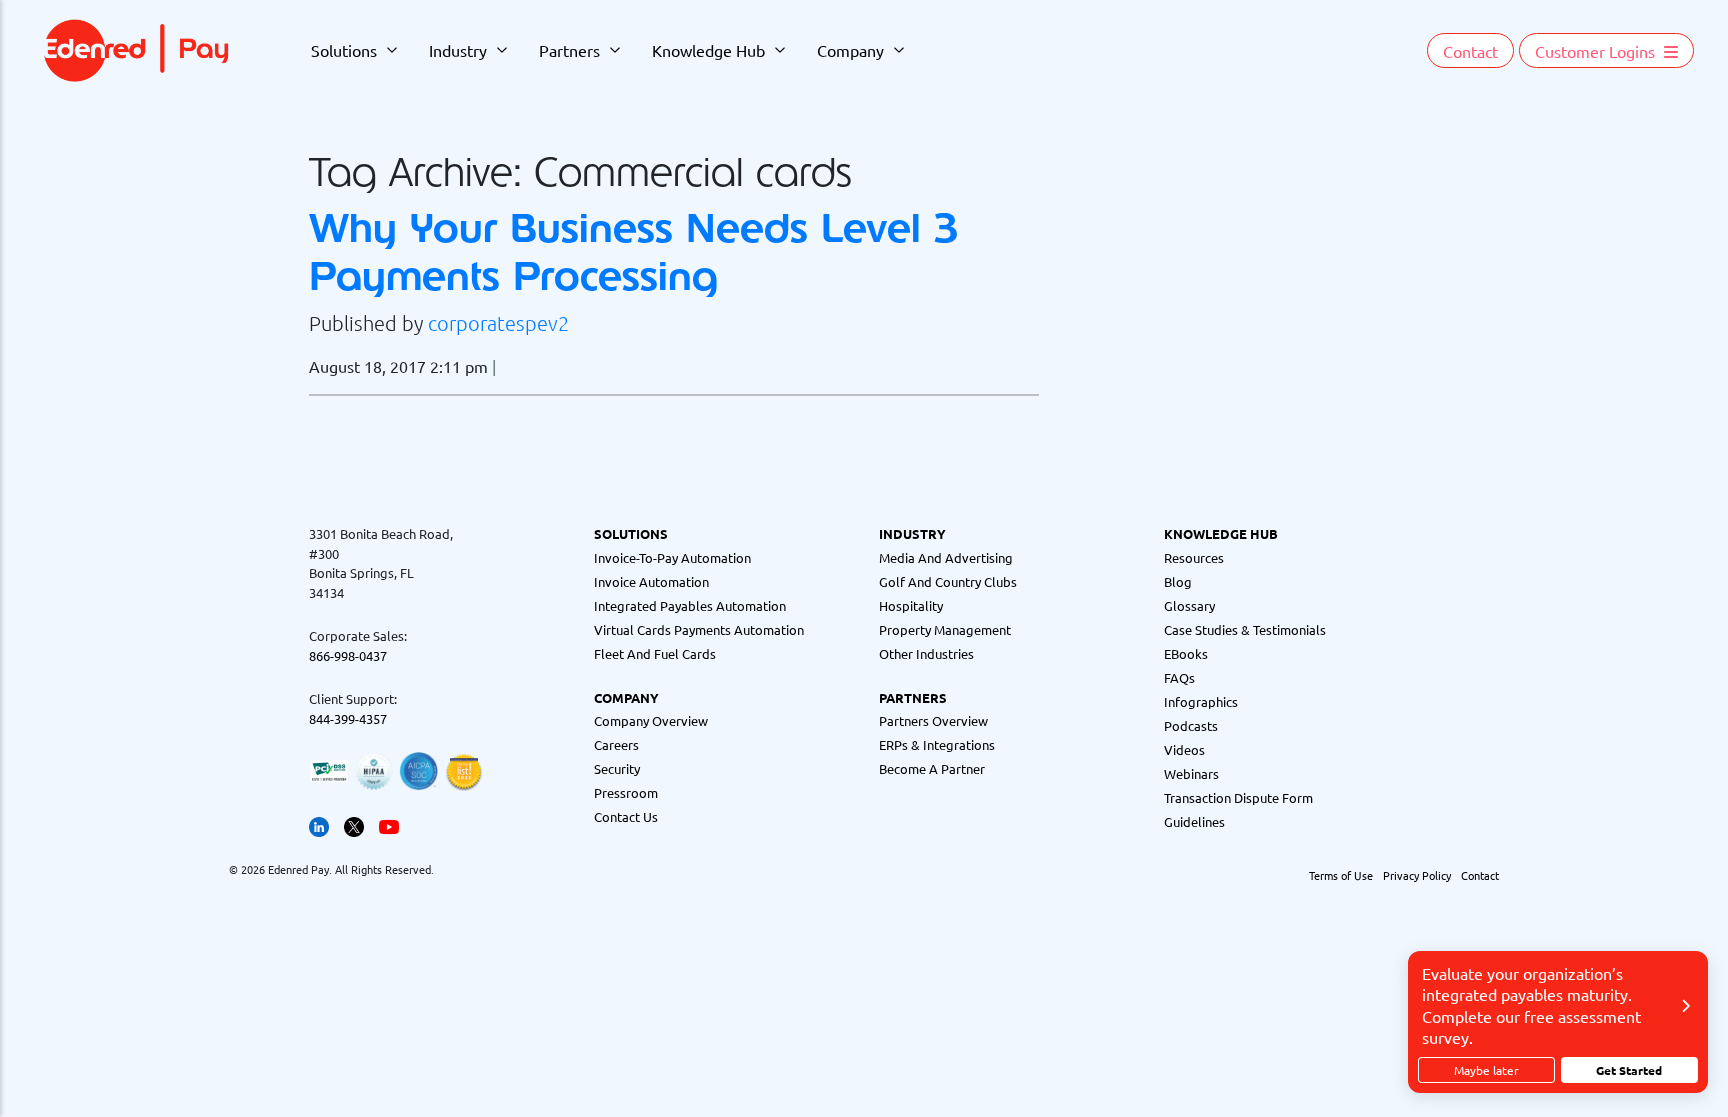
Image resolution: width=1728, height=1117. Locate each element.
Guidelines (1194, 821)
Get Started (1629, 1070)
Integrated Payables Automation (690, 605)
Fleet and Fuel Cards (655, 653)
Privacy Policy (1417, 875)
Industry (458, 50)
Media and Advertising (946, 557)
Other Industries (926, 653)
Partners (569, 50)
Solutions (344, 50)
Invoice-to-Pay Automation (672, 557)
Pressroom (626, 792)
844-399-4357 (348, 718)
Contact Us (626, 816)
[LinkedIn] (319, 824)
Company (850, 50)
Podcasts (1191, 725)
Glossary (1189, 605)
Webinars (1191, 773)
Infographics (1201, 701)
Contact (1470, 51)
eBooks (1186, 653)
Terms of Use (1341, 875)
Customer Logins (1597, 51)
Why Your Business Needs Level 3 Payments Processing (633, 251)
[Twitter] (354, 824)
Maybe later (1486, 1070)
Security (617, 768)
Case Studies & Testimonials (1245, 629)
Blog (1178, 581)
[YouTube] (389, 824)
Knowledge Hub (708, 50)
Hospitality (911, 605)
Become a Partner (932, 768)
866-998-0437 (348, 655)
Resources (1194, 557)
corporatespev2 (498, 323)
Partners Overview (933, 720)
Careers (616, 744)
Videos (1184, 749)
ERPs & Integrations (937, 744)
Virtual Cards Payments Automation (699, 629)
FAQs (1179, 677)
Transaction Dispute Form (1238, 797)
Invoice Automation (651, 581)
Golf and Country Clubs (948, 581)
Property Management (945, 629)
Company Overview (651, 720)
